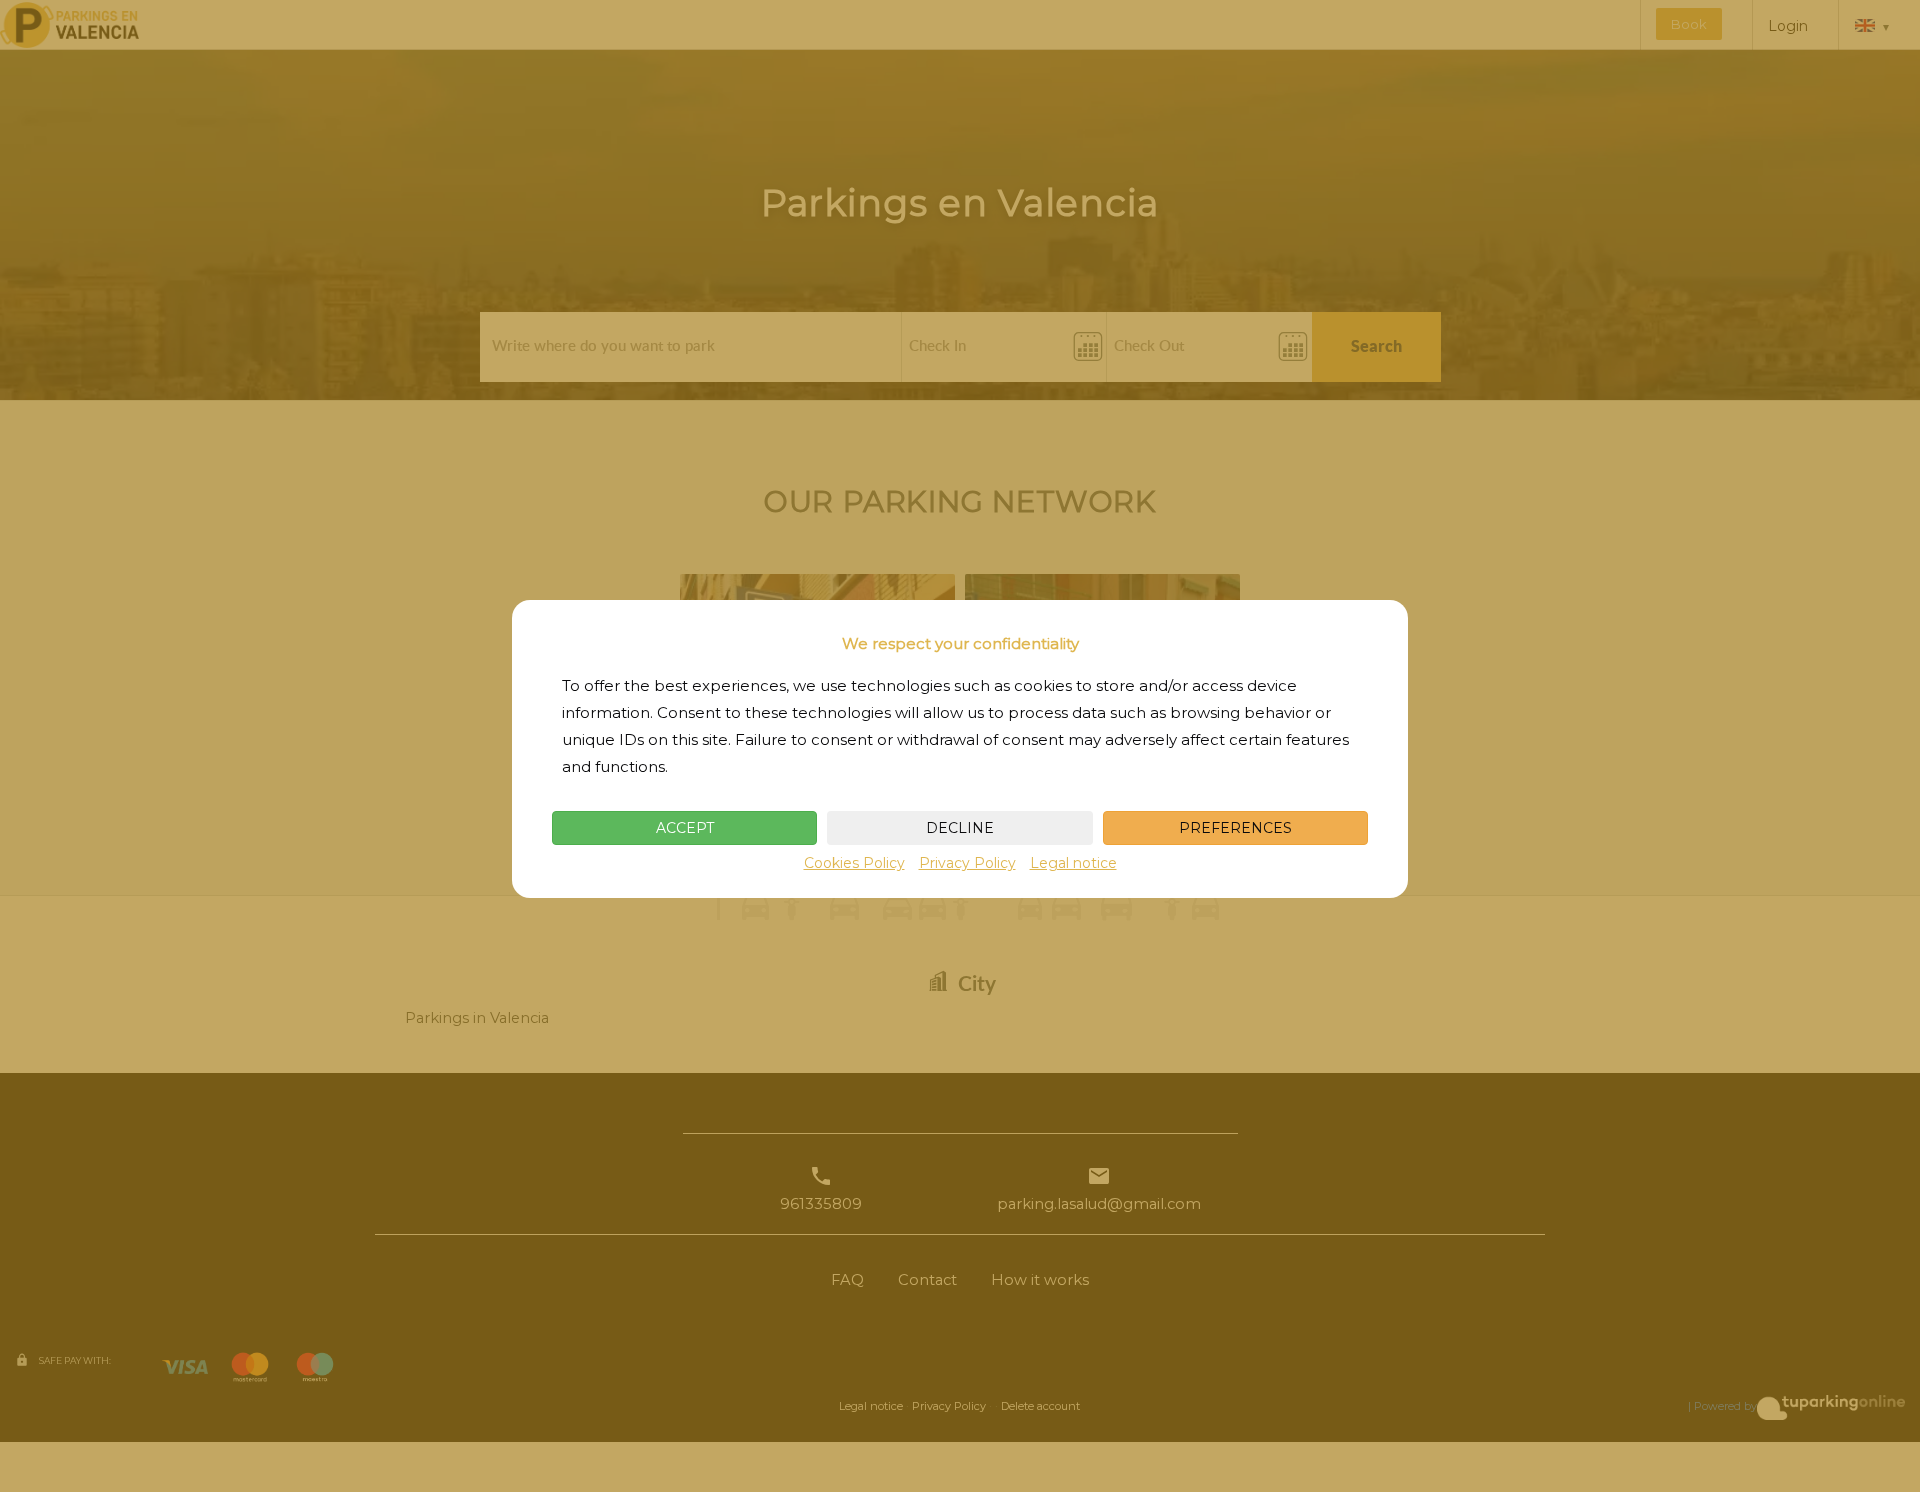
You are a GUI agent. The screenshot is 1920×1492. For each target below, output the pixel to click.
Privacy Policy (967, 863)
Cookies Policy (854, 863)
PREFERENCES (1235, 828)
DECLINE (960, 828)
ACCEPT (685, 828)
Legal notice (1073, 863)
